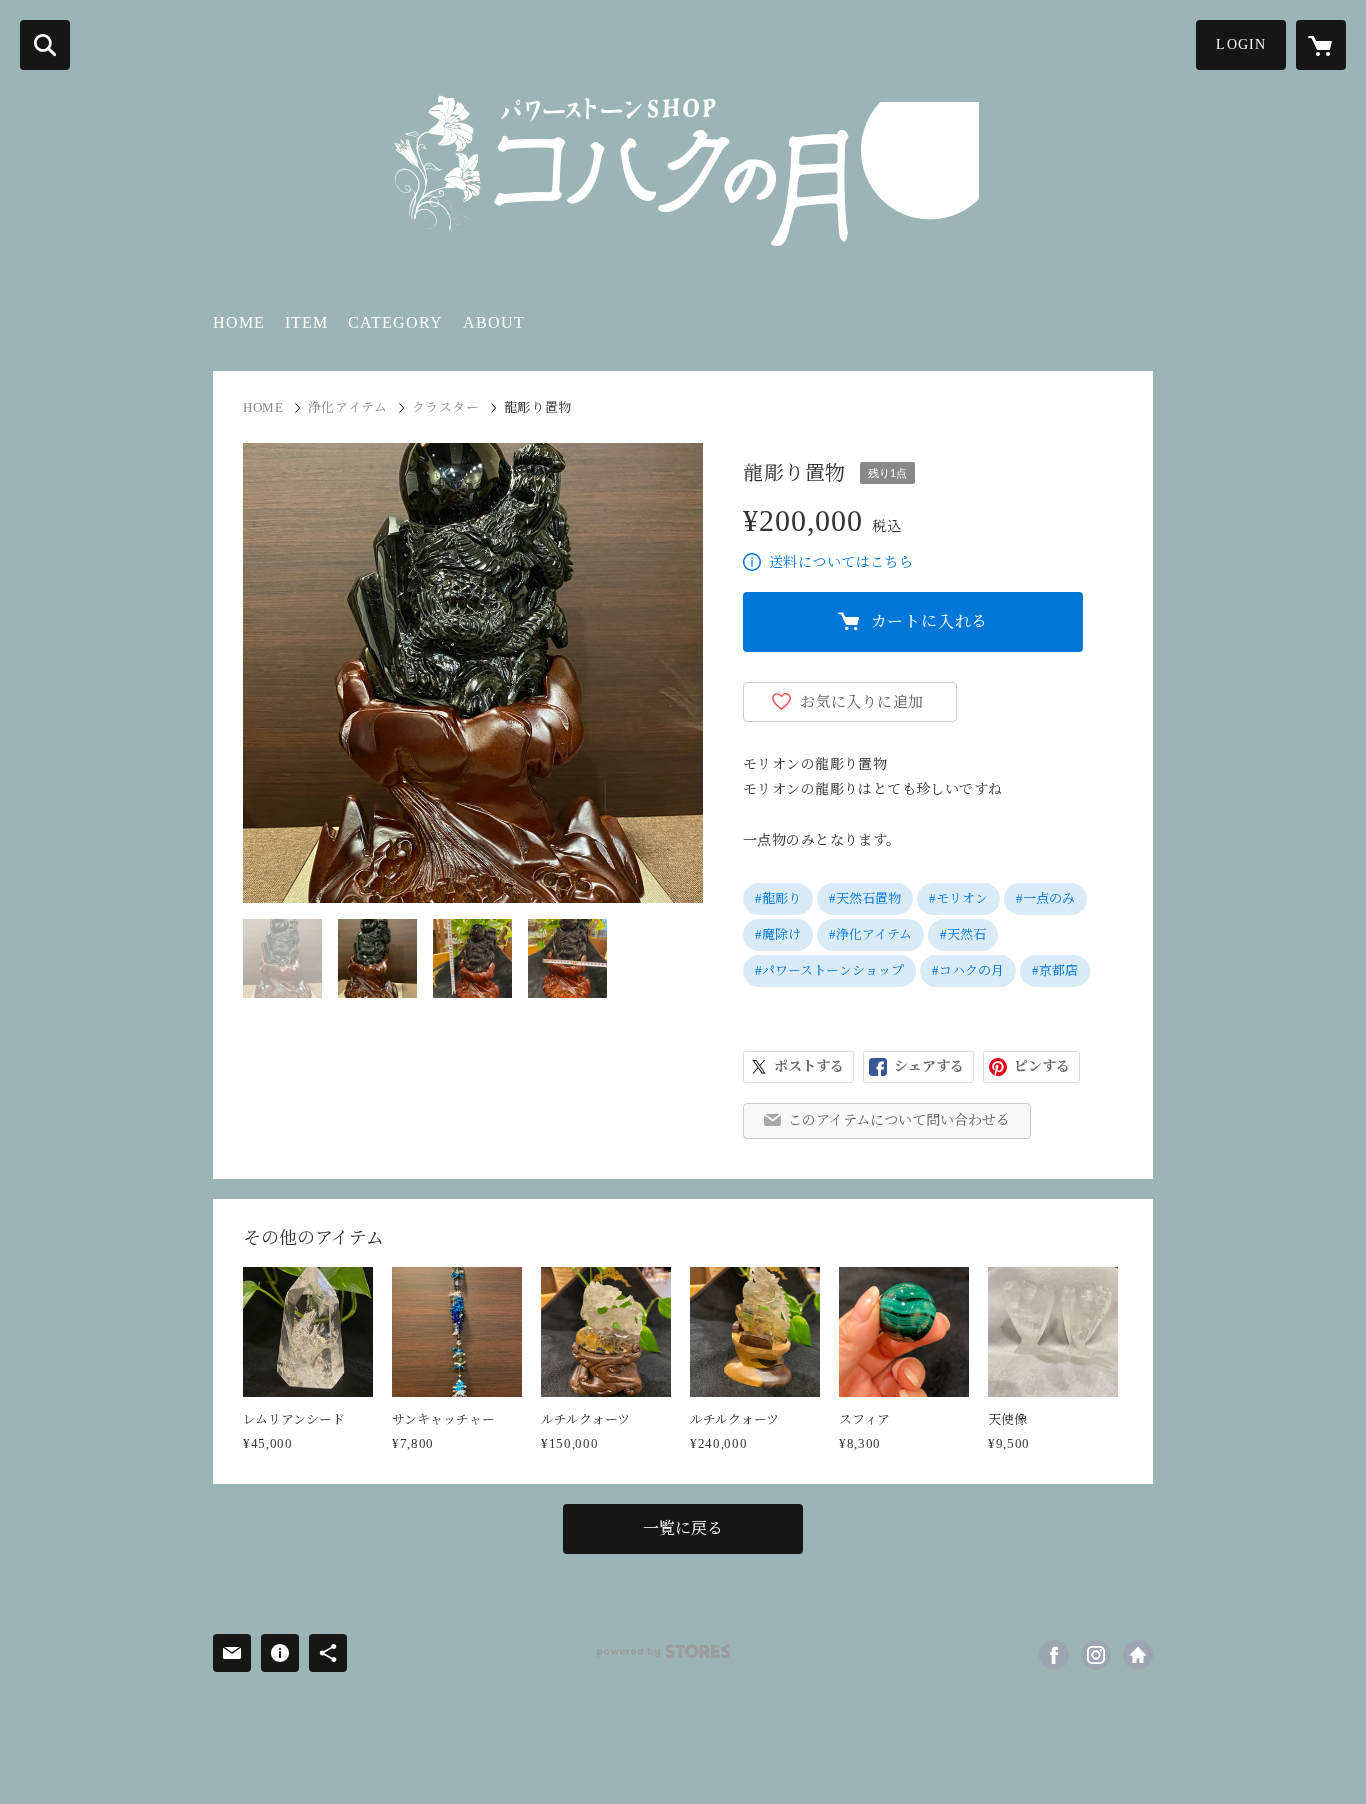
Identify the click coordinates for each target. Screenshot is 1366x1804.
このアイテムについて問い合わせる (899, 1120)
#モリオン (958, 898)
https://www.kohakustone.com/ (1138, 1655)
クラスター (446, 407)
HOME (239, 322)
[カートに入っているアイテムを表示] (1321, 45)
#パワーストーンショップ (829, 970)
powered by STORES (663, 1651)
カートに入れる (930, 621)
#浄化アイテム (870, 934)
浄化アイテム (348, 407)
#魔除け (778, 934)
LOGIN (1241, 44)
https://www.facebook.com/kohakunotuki (1054, 1655)
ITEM (306, 322)
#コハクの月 (968, 970)
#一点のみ (1045, 898)
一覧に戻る (683, 1528)
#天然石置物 (865, 898)
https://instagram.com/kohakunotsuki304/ (1096, 1655)
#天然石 (963, 934)
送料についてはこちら (841, 562)
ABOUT (494, 322)
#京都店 (1055, 970)
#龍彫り (778, 898)
